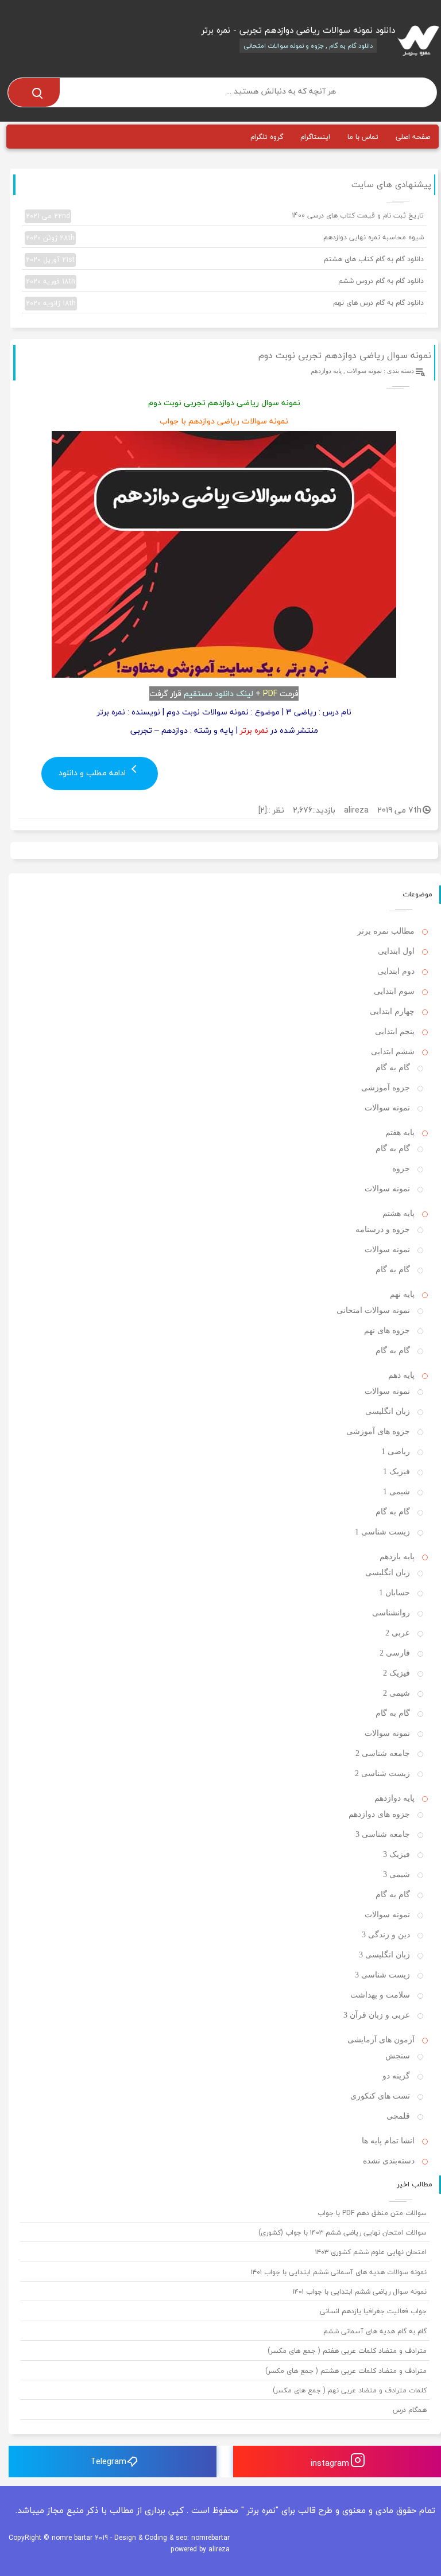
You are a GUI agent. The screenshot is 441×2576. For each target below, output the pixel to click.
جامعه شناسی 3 (383, 1834)
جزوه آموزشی (386, 1088)
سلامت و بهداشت (380, 1995)
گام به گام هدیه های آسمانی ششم (375, 2331)
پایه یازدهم (397, 1557)
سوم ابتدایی (394, 991)
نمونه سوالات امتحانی (373, 1310)
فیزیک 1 (396, 1472)
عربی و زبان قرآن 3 (377, 2015)
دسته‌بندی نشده (389, 2161)
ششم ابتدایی (393, 1052)
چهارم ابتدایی (392, 1011)
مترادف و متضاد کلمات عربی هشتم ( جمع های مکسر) (346, 2371)
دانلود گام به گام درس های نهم (225, 303)
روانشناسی (391, 1613)
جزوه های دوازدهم (379, 1814)
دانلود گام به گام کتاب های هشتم (225, 259)
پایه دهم (401, 1375)
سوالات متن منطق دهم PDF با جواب (372, 2213)
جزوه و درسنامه (383, 1229)
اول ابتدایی (396, 951)
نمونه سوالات (364, 371)
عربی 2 (398, 1633)
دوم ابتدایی (396, 971)
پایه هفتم (400, 1132)
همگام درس (410, 2410)
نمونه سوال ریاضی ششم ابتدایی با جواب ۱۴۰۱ (360, 2292)
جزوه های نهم (387, 1330)
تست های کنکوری (380, 2096)
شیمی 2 (396, 1693)
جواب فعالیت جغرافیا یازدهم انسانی (373, 2311)
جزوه (401, 1169)
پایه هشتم (399, 1213)
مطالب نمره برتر (386, 931)
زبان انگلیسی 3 (384, 1955)
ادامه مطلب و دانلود (93, 773)
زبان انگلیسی (388, 1411)
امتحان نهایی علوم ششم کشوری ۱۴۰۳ (371, 2252)
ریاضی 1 (396, 1452)
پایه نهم (402, 1294)
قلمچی (398, 2116)
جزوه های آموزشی (378, 1431)
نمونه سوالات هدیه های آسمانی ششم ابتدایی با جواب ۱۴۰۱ (339, 2272)
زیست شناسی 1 (382, 1532)
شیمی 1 (396, 1492)
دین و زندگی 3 (386, 1935)
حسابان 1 (394, 1593)
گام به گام (393, 1068)
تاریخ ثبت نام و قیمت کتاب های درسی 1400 (225, 216)
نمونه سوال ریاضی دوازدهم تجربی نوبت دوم (345, 355)
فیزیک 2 (396, 1673)
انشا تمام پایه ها (388, 2141)
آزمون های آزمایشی (381, 2040)
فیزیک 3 (396, 1854)
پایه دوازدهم (326, 371)
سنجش (398, 2056)
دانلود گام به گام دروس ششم (225, 281)
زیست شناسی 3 (382, 1975)
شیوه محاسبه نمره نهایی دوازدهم (225, 238)
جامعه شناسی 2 (383, 1753)
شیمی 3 (396, 1874)
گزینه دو (396, 2076)
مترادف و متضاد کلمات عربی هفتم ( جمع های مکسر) (347, 2351)
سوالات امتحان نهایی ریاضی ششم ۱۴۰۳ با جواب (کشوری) (343, 2233)
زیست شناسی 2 (382, 1773)
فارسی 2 (395, 1653)
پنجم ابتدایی (395, 1031)
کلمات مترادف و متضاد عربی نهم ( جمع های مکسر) (350, 2390)
